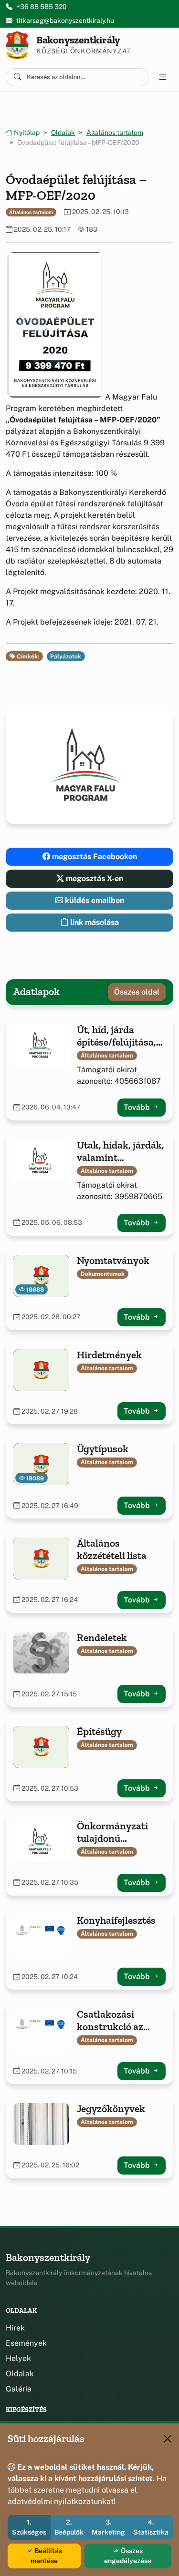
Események (26, 2343)
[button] (55, 325)
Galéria (19, 2389)
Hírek (15, 2328)
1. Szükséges (29, 2527)
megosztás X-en (94, 878)
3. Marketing (108, 2527)
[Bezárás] (168, 2439)
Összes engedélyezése (128, 2556)
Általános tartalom (115, 133)
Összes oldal (137, 992)
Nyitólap (26, 133)
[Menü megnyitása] (163, 77)
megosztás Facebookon (94, 857)
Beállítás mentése (46, 2556)
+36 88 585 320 (42, 7)
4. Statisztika (151, 2527)
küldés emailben (94, 900)
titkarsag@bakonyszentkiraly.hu (65, 21)
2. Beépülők (69, 2527)
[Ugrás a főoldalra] (17, 45)
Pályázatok (66, 657)
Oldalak (63, 133)
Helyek (18, 2358)
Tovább (138, 1107)
